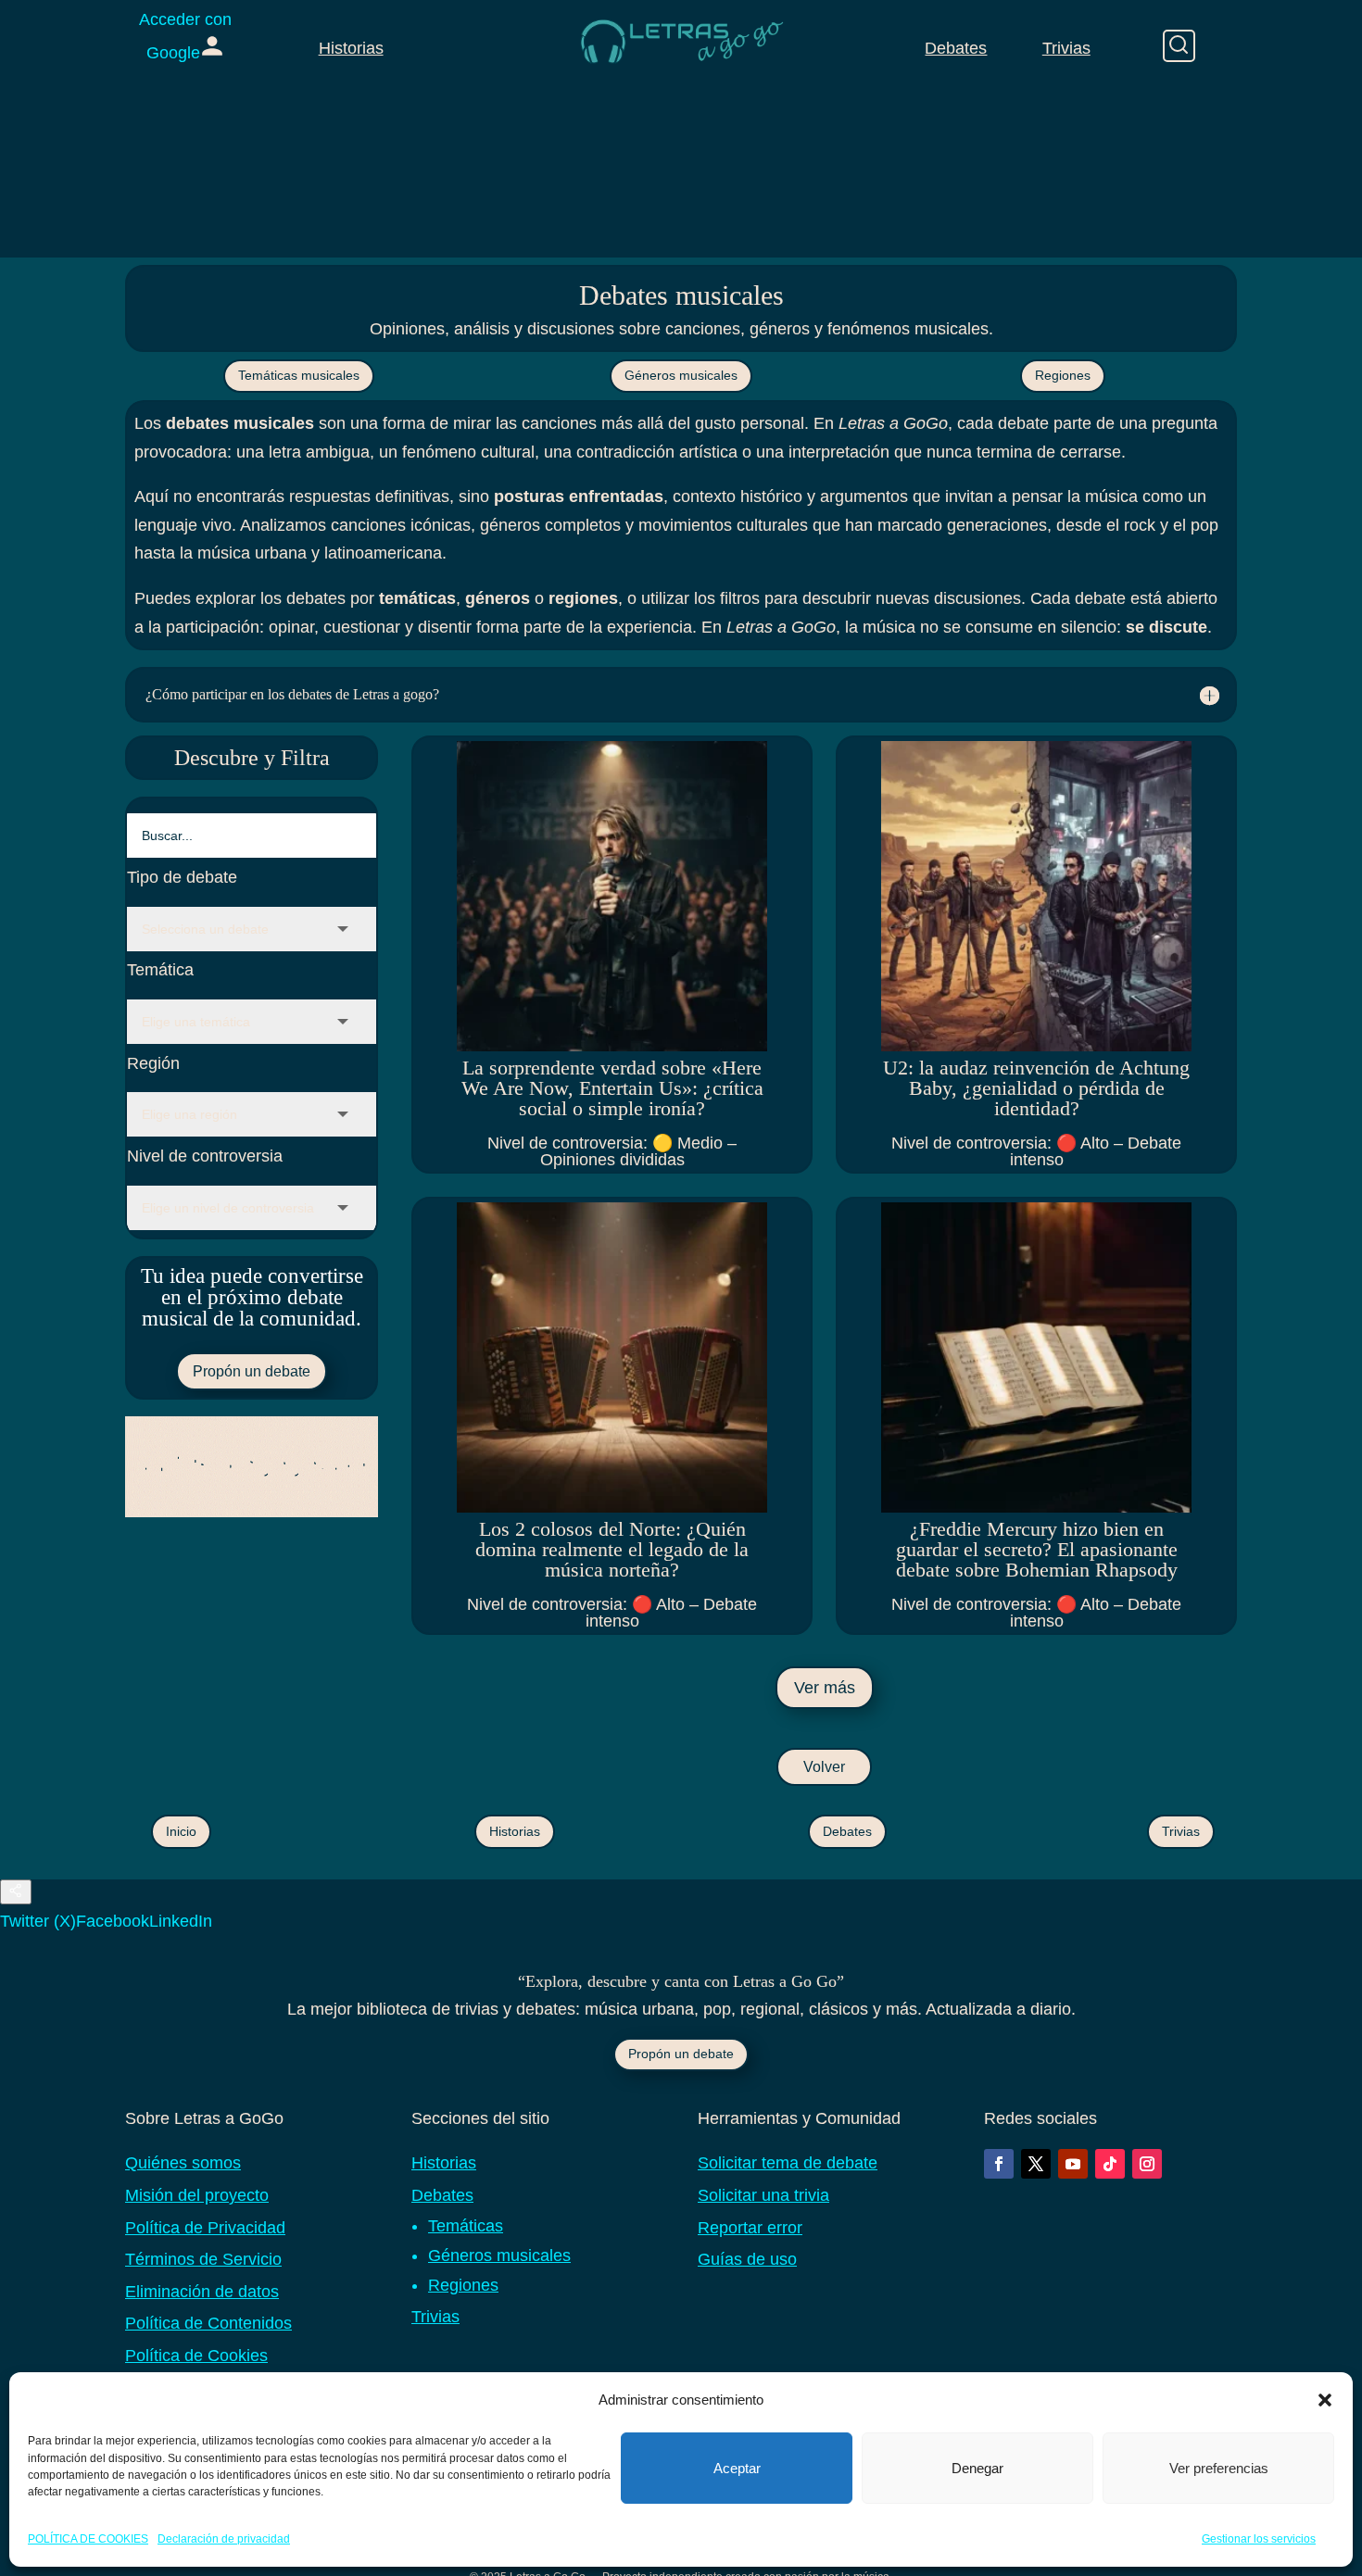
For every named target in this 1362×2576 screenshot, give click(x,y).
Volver (824, 1767)
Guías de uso (747, 2259)
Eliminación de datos (202, 2292)
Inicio (181, 1831)
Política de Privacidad (205, 2228)
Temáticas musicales (299, 375)
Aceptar (737, 2468)
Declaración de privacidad (224, 2538)
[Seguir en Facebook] (999, 2164)
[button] (1325, 2400)
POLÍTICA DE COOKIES (88, 2538)
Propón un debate (252, 1371)
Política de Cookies (196, 2356)
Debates (956, 48)
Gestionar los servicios (1259, 2538)
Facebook (113, 1921)
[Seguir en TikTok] (1110, 2164)
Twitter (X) (38, 1921)
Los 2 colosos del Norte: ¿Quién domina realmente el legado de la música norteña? (612, 1549)
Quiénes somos (183, 2163)
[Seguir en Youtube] (1073, 2164)
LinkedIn (181, 1921)
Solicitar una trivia (763, 2195)
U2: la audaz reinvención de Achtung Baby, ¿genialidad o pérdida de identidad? (1036, 1088)
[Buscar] (1179, 46)
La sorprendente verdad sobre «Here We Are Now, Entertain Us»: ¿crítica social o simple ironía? (612, 1088)
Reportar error (750, 2228)
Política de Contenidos (208, 2323)
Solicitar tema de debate (788, 2163)
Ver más (825, 1688)
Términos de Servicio (203, 2259)
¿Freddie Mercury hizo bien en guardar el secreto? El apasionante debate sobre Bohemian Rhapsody (1037, 1549)
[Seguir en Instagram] (1147, 2164)
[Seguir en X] (1036, 2164)
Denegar (977, 2468)
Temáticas (466, 2226)
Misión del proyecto (197, 2195)
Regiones (1063, 375)
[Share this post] (16, 1892)
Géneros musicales (681, 375)
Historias (351, 48)
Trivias (1066, 48)
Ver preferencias (1219, 2468)
